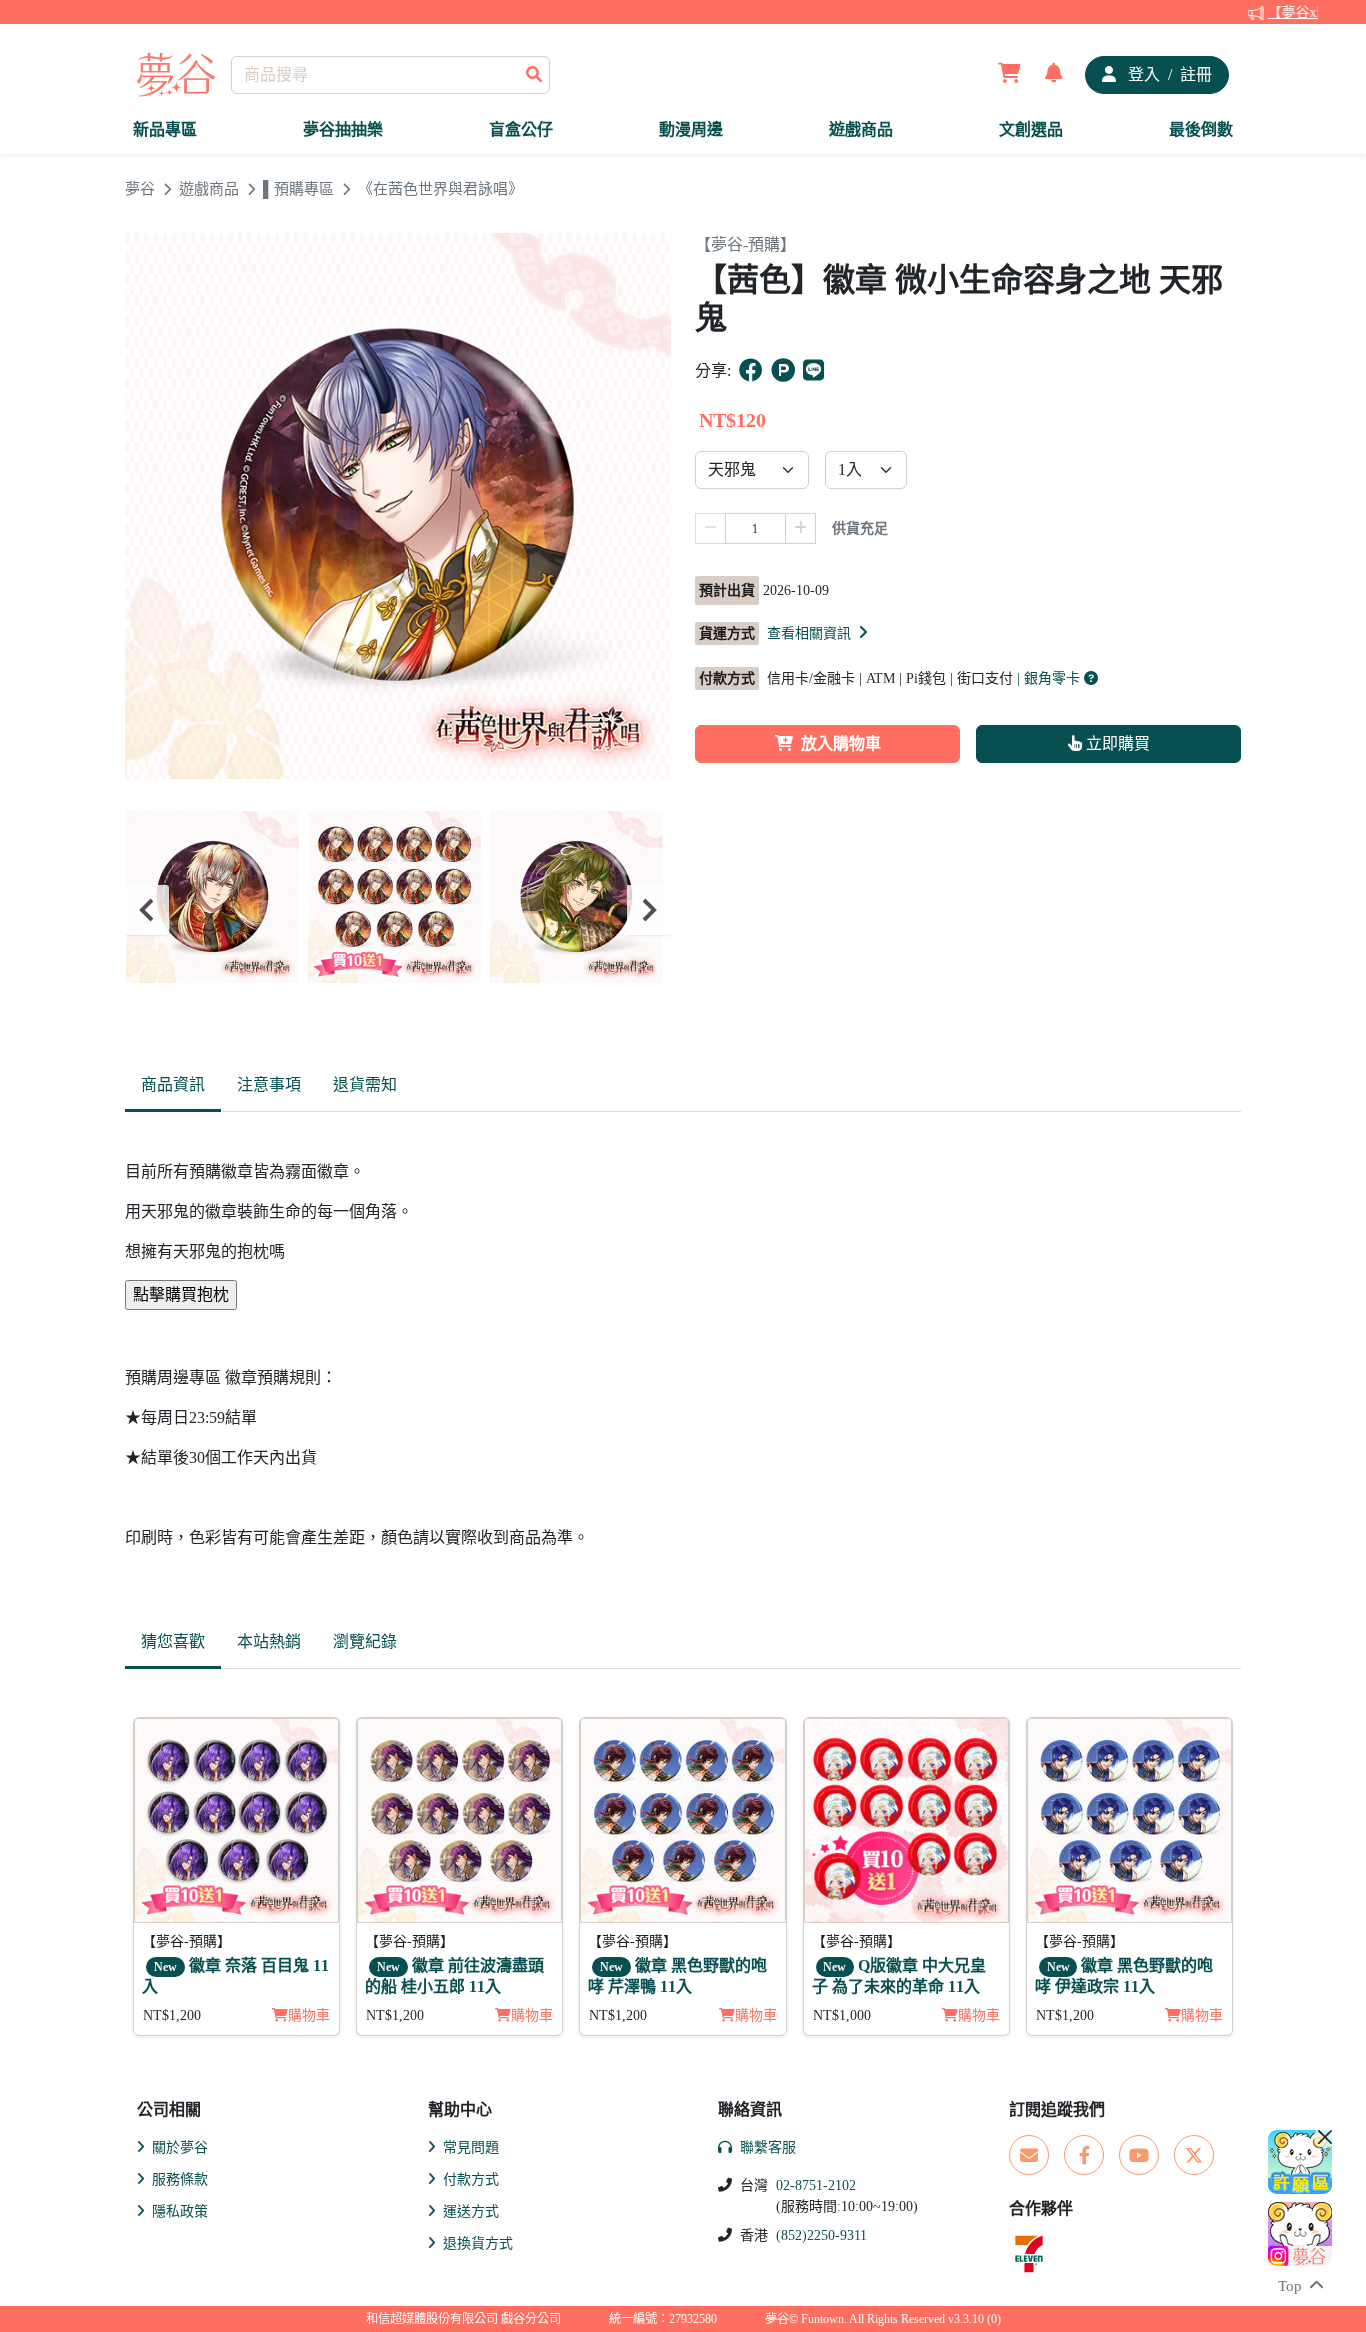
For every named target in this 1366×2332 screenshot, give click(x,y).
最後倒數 (1201, 129)
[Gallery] (398, 910)
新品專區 (165, 129)
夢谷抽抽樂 (343, 129)
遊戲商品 (861, 129)
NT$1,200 (172, 2015)
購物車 (309, 2015)
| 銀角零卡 (1050, 678)
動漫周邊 (691, 129)
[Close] (1325, 2137)
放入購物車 (841, 743)
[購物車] (1009, 75)
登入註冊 (1168, 74)
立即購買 (1116, 743)
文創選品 (1031, 129)
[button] (819, 633)
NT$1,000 (842, 2015)
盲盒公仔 (521, 129)
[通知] (1054, 75)
